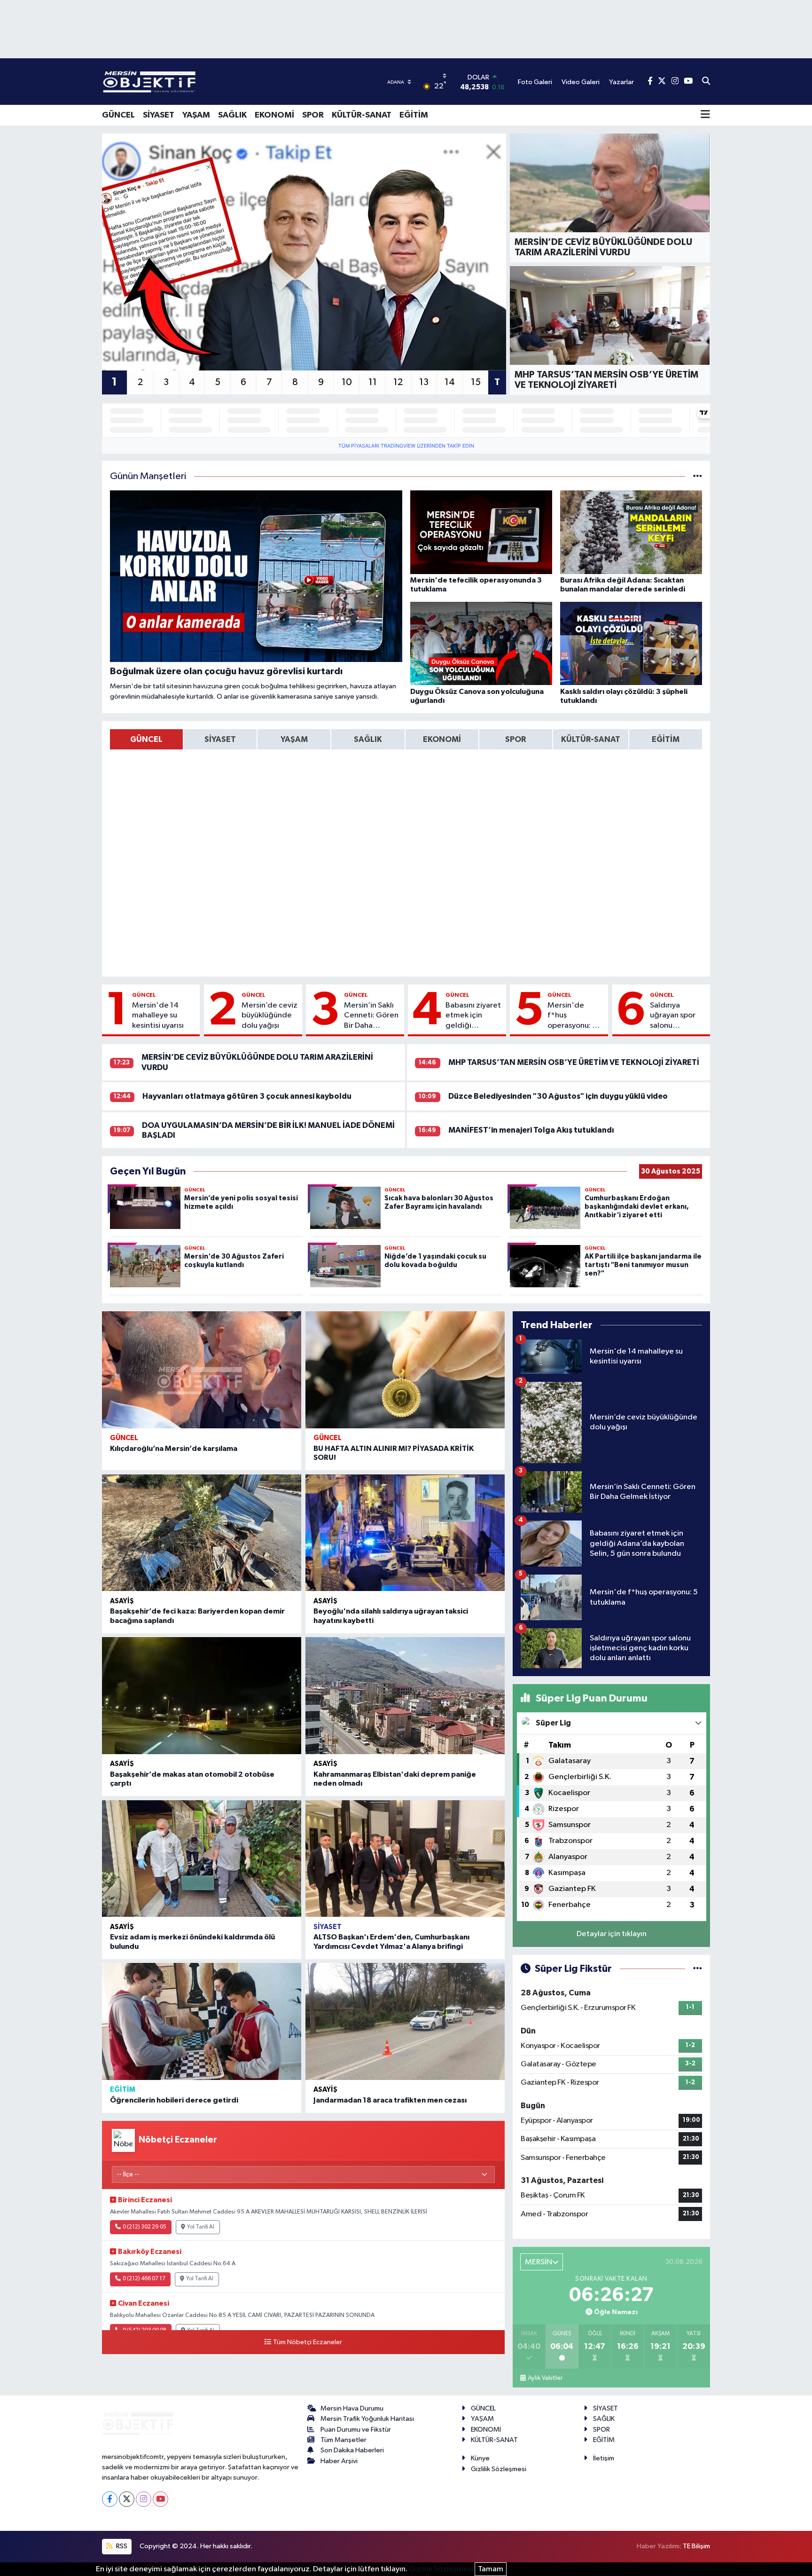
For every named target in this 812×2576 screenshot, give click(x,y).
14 (450, 382)
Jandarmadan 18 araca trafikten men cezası (390, 2100)
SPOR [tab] (515, 739)
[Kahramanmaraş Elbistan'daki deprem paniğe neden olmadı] (405, 1696)
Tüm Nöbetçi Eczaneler (308, 2342)
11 (373, 382)
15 (476, 382)
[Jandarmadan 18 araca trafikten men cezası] (405, 2021)
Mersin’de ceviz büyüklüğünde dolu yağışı (269, 1016)
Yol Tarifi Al (201, 2227)
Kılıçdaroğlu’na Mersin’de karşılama (174, 1449)
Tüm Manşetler (344, 2440)
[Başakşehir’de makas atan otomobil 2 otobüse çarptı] (202, 1696)
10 (347, 382)
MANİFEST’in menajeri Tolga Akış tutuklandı (531, 1130)
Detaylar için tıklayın (612, 1934)
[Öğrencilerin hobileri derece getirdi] (202, 2021)
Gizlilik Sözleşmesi (499, 2469)
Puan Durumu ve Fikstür (356, 2430)
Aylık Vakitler (545, 2378)
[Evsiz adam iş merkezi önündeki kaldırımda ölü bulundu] (202, 1859)
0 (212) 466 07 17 (144, 2279)
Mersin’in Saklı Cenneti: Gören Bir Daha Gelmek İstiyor (371, 1016)
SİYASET (159, 115)
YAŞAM (196, 115)
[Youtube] (160, 2499)
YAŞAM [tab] (294, 739)
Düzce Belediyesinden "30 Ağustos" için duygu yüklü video (558, 1096)
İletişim (604, 2458)
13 (424, 382)
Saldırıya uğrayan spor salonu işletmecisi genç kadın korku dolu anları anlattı (673, 1016)
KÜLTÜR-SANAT (362, 115)
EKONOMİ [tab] (442, 739)
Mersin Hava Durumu (352, 2408)
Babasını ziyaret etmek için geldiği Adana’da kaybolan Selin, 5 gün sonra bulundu (473, 1016)
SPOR (313, 115)
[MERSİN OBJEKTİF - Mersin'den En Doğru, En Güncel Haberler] (196, 82)
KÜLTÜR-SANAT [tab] (591, 739)
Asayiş (122, 1601)
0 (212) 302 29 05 (144, 2227)
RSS (121, 2546)
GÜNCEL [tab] (146, 739)
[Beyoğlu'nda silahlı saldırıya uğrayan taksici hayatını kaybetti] (405, 1533)
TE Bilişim (696, 2546)
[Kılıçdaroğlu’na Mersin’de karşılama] (202, 1370)
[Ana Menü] (705, 115)
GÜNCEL (118, 115)
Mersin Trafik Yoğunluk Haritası (367, 2419)
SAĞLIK (232, 115)
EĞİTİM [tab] (666, 739)
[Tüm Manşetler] (698, 477)
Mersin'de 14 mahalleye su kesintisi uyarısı (158, 1016)
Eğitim (123, 2090)
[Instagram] (144, 2499)
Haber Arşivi (339, 2461)
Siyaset (328, 1927)
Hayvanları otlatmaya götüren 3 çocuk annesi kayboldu (247, 1096)
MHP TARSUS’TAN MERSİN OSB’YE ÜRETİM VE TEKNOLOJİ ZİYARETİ (574, 1062)
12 (398, 382)
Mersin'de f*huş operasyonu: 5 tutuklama (572, 1016)
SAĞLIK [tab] (368, 739)
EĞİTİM (414, 115)
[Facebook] (110, 2499)
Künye (480, 2458)
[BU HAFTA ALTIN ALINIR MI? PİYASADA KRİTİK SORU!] (405, 1370)
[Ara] (706, 82)
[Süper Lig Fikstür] (698, 1969)
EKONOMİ (274, 115)
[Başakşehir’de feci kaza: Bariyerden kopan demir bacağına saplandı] (202, 1533)
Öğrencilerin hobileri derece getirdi (174, 2100)
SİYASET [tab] (220, 739)
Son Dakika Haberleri (352, 2450)
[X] (127, 2499)
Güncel (144, 995)
